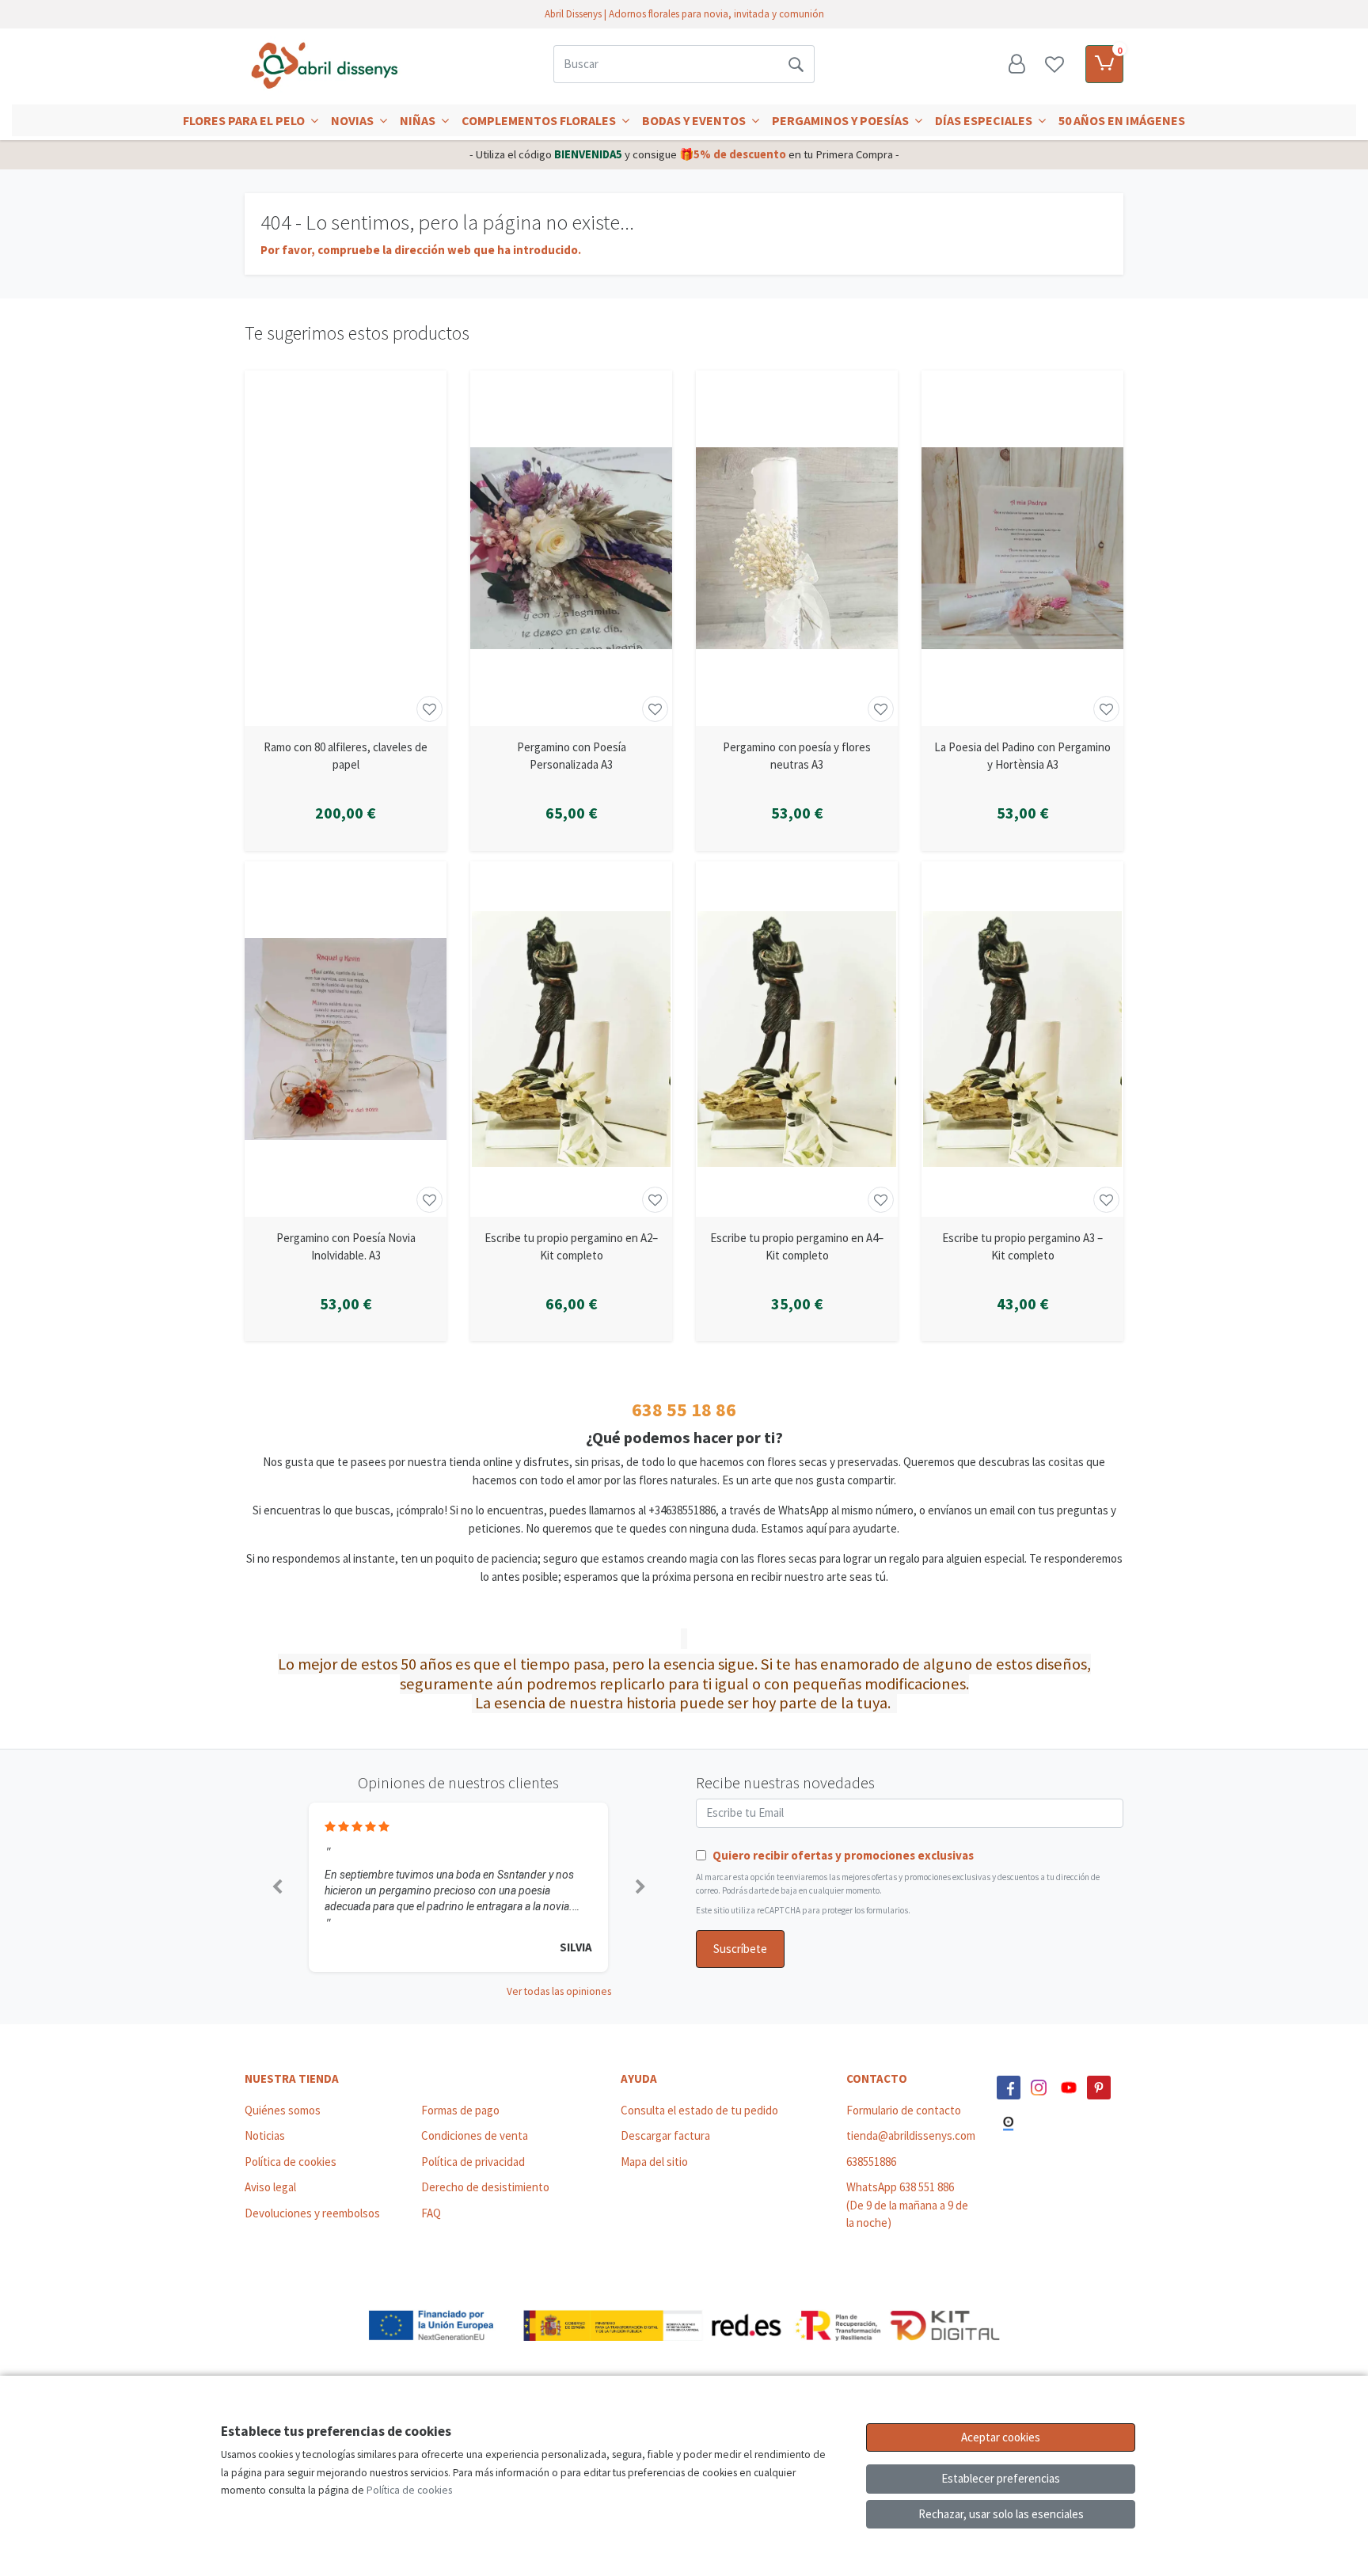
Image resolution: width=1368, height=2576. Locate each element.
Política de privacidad (473, 2162)
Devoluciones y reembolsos (312, 2213)
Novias (353, 120)
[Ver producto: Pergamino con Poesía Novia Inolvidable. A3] (346, 1039)
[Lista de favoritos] (1054, 64)
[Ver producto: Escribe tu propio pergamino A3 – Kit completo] (1022, 1039)
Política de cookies (291, 2162)
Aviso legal (270, 2187)
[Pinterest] (1099, 2088)
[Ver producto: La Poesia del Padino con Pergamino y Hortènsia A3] (1022, 548)
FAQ (431, 2213)
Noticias (265, 2135)
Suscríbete (740, 1949)
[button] (277, 1887)
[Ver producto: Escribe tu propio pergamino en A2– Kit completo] (571, 1039)
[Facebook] (1009, 2088)
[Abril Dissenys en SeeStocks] (1009, 2124)
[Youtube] (1069, 2088)
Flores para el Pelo (245, 120)
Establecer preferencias (1001, 2478)
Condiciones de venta (475, 2135)
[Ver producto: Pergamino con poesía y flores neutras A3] (797, 548)
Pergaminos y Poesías (842, 120)
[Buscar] (796, 64)
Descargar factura (665, 2135)
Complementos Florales (540, 120)
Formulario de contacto (904, 2110)
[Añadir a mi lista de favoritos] (429, 709)
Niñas (419, 120)
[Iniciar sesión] (1016, 64)
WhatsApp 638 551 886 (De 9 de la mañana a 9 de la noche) (907, 2205)
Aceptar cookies (1001, 2437)
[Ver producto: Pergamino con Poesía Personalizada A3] (571, 548)
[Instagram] (1039, 2088)
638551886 (871, 2162)
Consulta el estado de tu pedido (699, 2110)
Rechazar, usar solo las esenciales (1001, 2514)
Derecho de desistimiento (485, 2187)
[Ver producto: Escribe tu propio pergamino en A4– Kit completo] (797, 1039)
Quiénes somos (283, 2110)
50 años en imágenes (1122, 120)
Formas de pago (460, 2110)
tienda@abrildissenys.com (911, 2135)
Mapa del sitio (654, 2162)
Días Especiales (985, 120)
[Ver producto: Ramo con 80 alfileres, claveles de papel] (346, 548)
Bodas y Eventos (695, 120)
